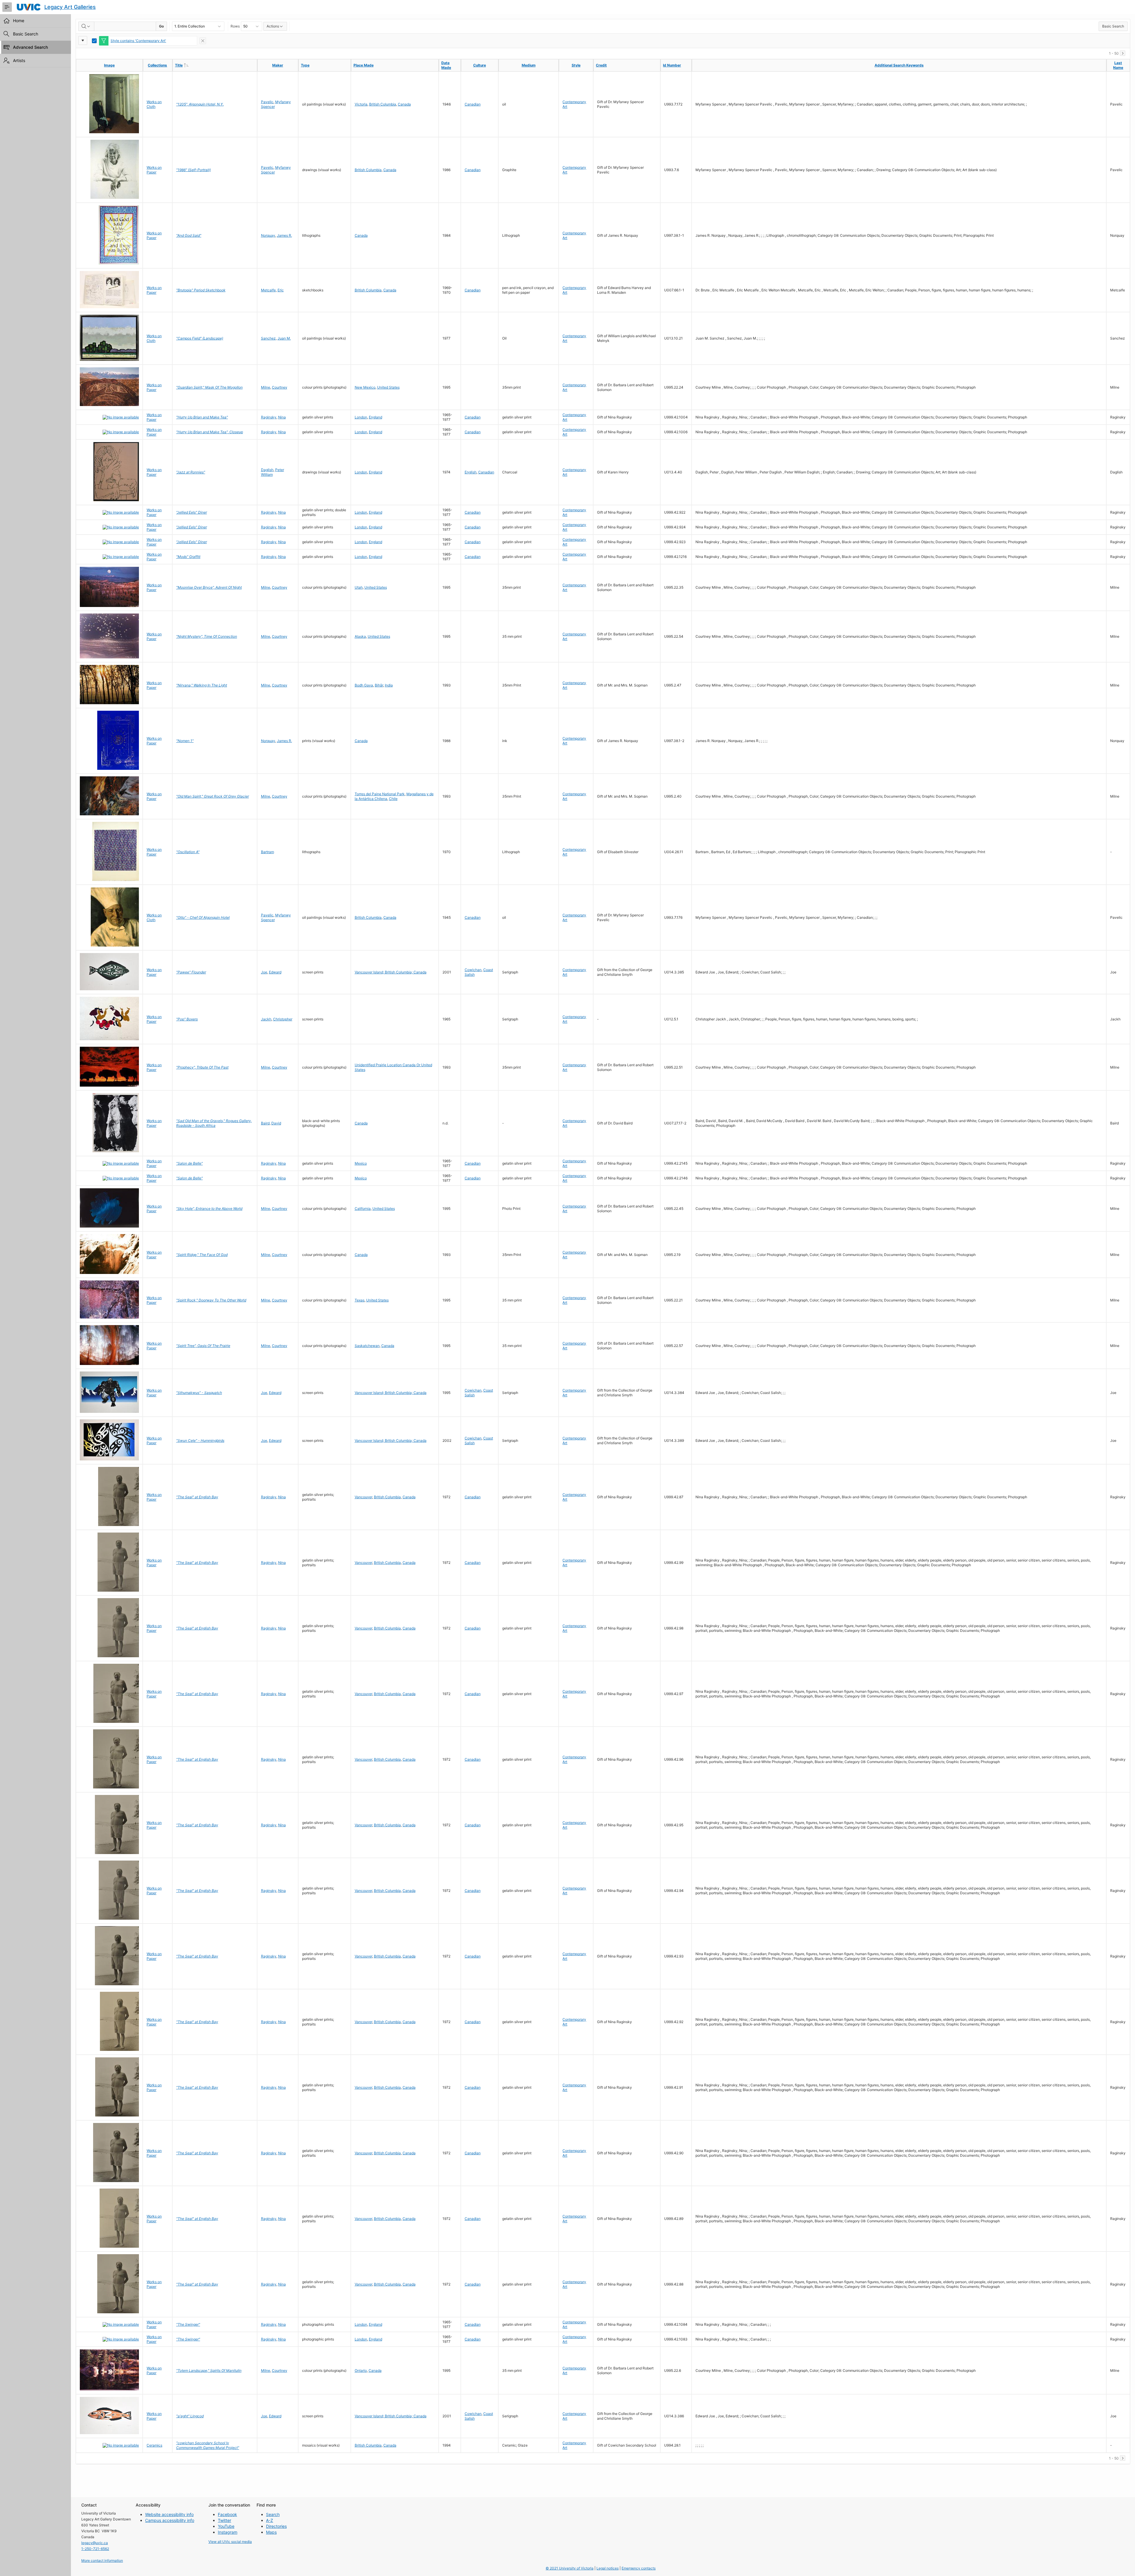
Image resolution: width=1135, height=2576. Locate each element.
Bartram (267, 852)
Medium (529, 65)
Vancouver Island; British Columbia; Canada (391, 972)
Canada (404, 104)
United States (388, 387)
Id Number (672, 65)
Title (191, 65)
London (361, 417)
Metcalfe (268, 290)
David (276, 1123)
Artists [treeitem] (19, 60)
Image (109, 65)
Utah (359, 587)
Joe (264, 972)
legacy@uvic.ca (95, 2543)
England (376, 417)
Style (576, 65)
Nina (282, 417)
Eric (281, 290)
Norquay (268, 235)
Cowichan (473, 970)
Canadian (473, 104)
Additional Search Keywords (899, 65)
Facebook (227, 2514)
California (363, 1209)
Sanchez (268, 338)
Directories (276, 2526)
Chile (393, 799)
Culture (480, 65)
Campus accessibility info (170, 2520)
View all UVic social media (230, 2542)
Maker (278, 65)
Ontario (361, 2370)
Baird (265, 1123)
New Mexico (365, 387)
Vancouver (363, 1497)
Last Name (1118, 65)
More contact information (102, 2560)
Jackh (266, 1019)
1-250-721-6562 (95, 2549)
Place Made (364, 65)
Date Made (446, 65)
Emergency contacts (639, 2568)
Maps (271, 2532)
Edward (275, 972)
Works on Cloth (154, 104)
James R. (284, 235)
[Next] (1123, 53)
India (389, 685)
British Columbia (383, 104)
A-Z (270, 2520)
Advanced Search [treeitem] (30, 47)
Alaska (360, 636)
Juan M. (284, 338)
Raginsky (269, 417)
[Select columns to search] (86, 26)
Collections (157, 65)
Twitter (224, 2520)
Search (273, 2514)
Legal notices (608, 2568)
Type (305, 65)
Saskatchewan (367, 1346)
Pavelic (267, 102)
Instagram (228, 2532)
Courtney (280, 387)
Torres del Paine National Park (380, 794)
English (471, 472)
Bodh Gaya (364, 685)
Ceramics (154, 2445)
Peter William (273, 472)
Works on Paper (154, 170)
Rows (235, 26)
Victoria (361, 104)
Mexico (361, 1163)
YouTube (226, 2526)
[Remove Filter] (203, 41)
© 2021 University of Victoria (570, 2568)
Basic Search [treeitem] (26, 34)
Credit (601, 65)
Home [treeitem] (19, 21)
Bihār (379, 685)
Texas (360, 1300)
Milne (266, 387)
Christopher (283, 1019)
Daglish (267, 470)
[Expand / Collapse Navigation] (7, 7)
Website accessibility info (169, 2514)
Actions (273, 26)
